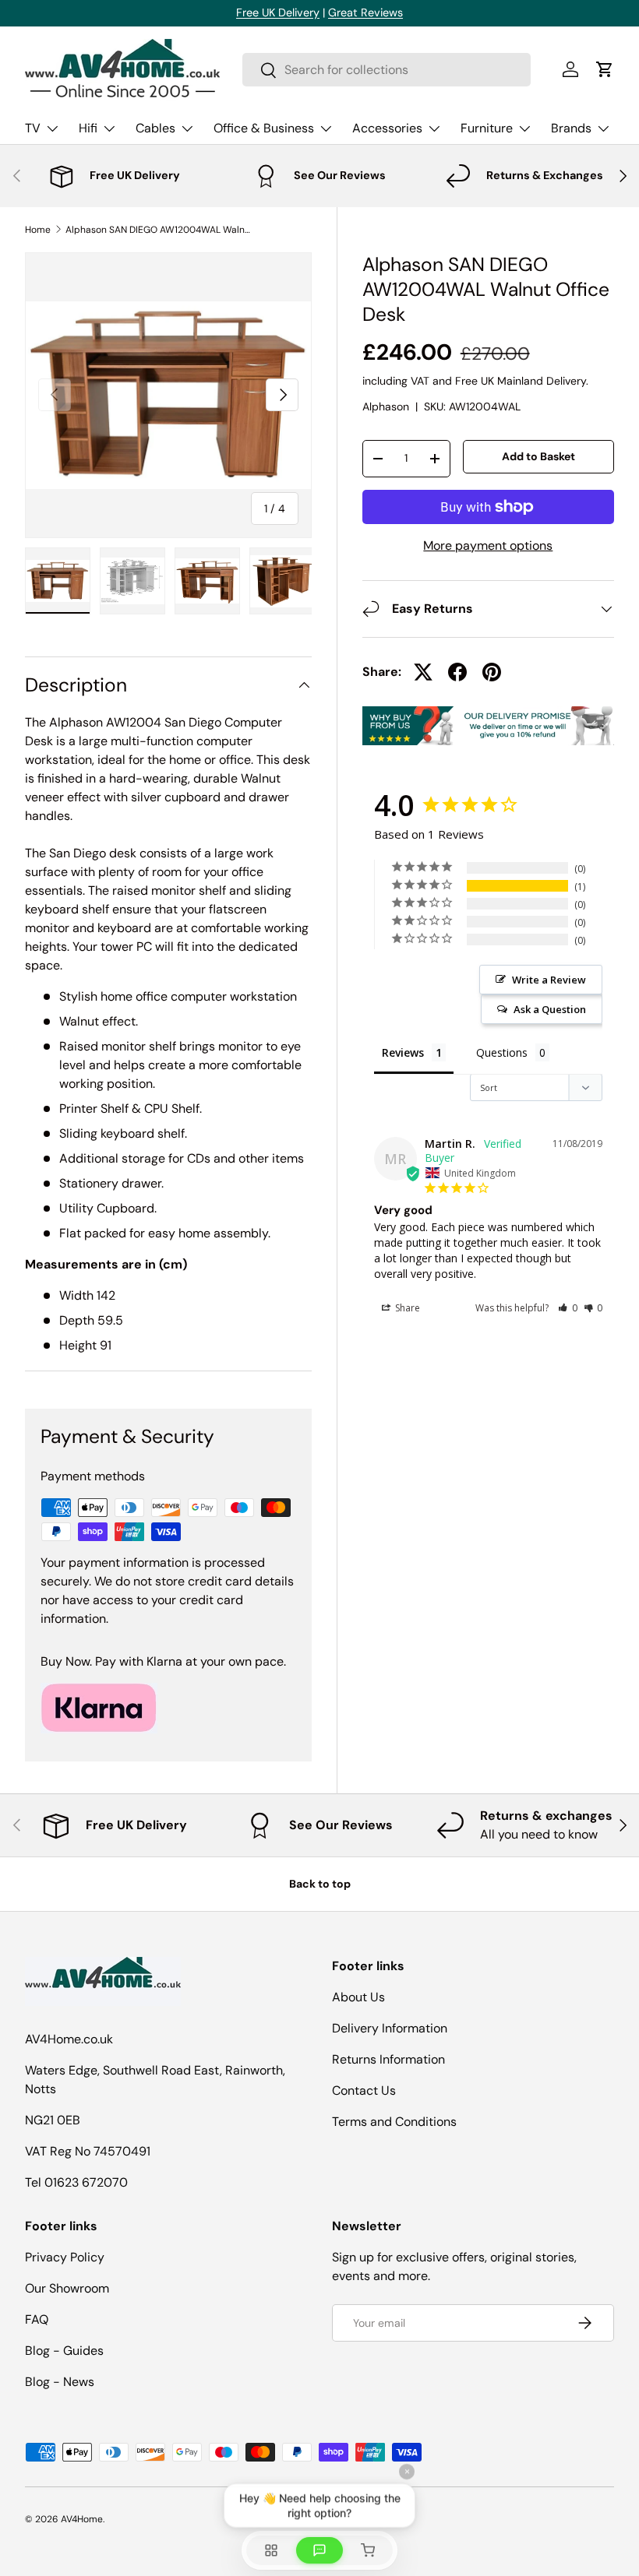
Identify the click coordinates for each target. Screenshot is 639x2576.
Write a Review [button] (549, 980)
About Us (358, 1997)
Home (38, 230)
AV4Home (82, 2519)
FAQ (37, 2319)
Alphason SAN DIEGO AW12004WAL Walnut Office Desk (159, 230)
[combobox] (387, 70)
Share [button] (406, 1308)
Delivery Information (390, 2028)
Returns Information (388, 2059)
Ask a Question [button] (550, 1009)
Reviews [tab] (403, 1052)
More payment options (488, 545)
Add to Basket (538, 456)
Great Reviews (365, 12)
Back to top (320, 1884)
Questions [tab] (502, 1052)
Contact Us (364, 2090)
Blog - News (60, 2382)
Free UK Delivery (278, 12)
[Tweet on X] (423, 672)
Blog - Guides (64, 2351)
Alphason (386, 406)
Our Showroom (67, 2288)
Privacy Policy (65, 2257)
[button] (605, 69)
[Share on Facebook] (457, 672)
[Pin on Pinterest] (492, 672)
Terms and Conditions (394, 2122)
